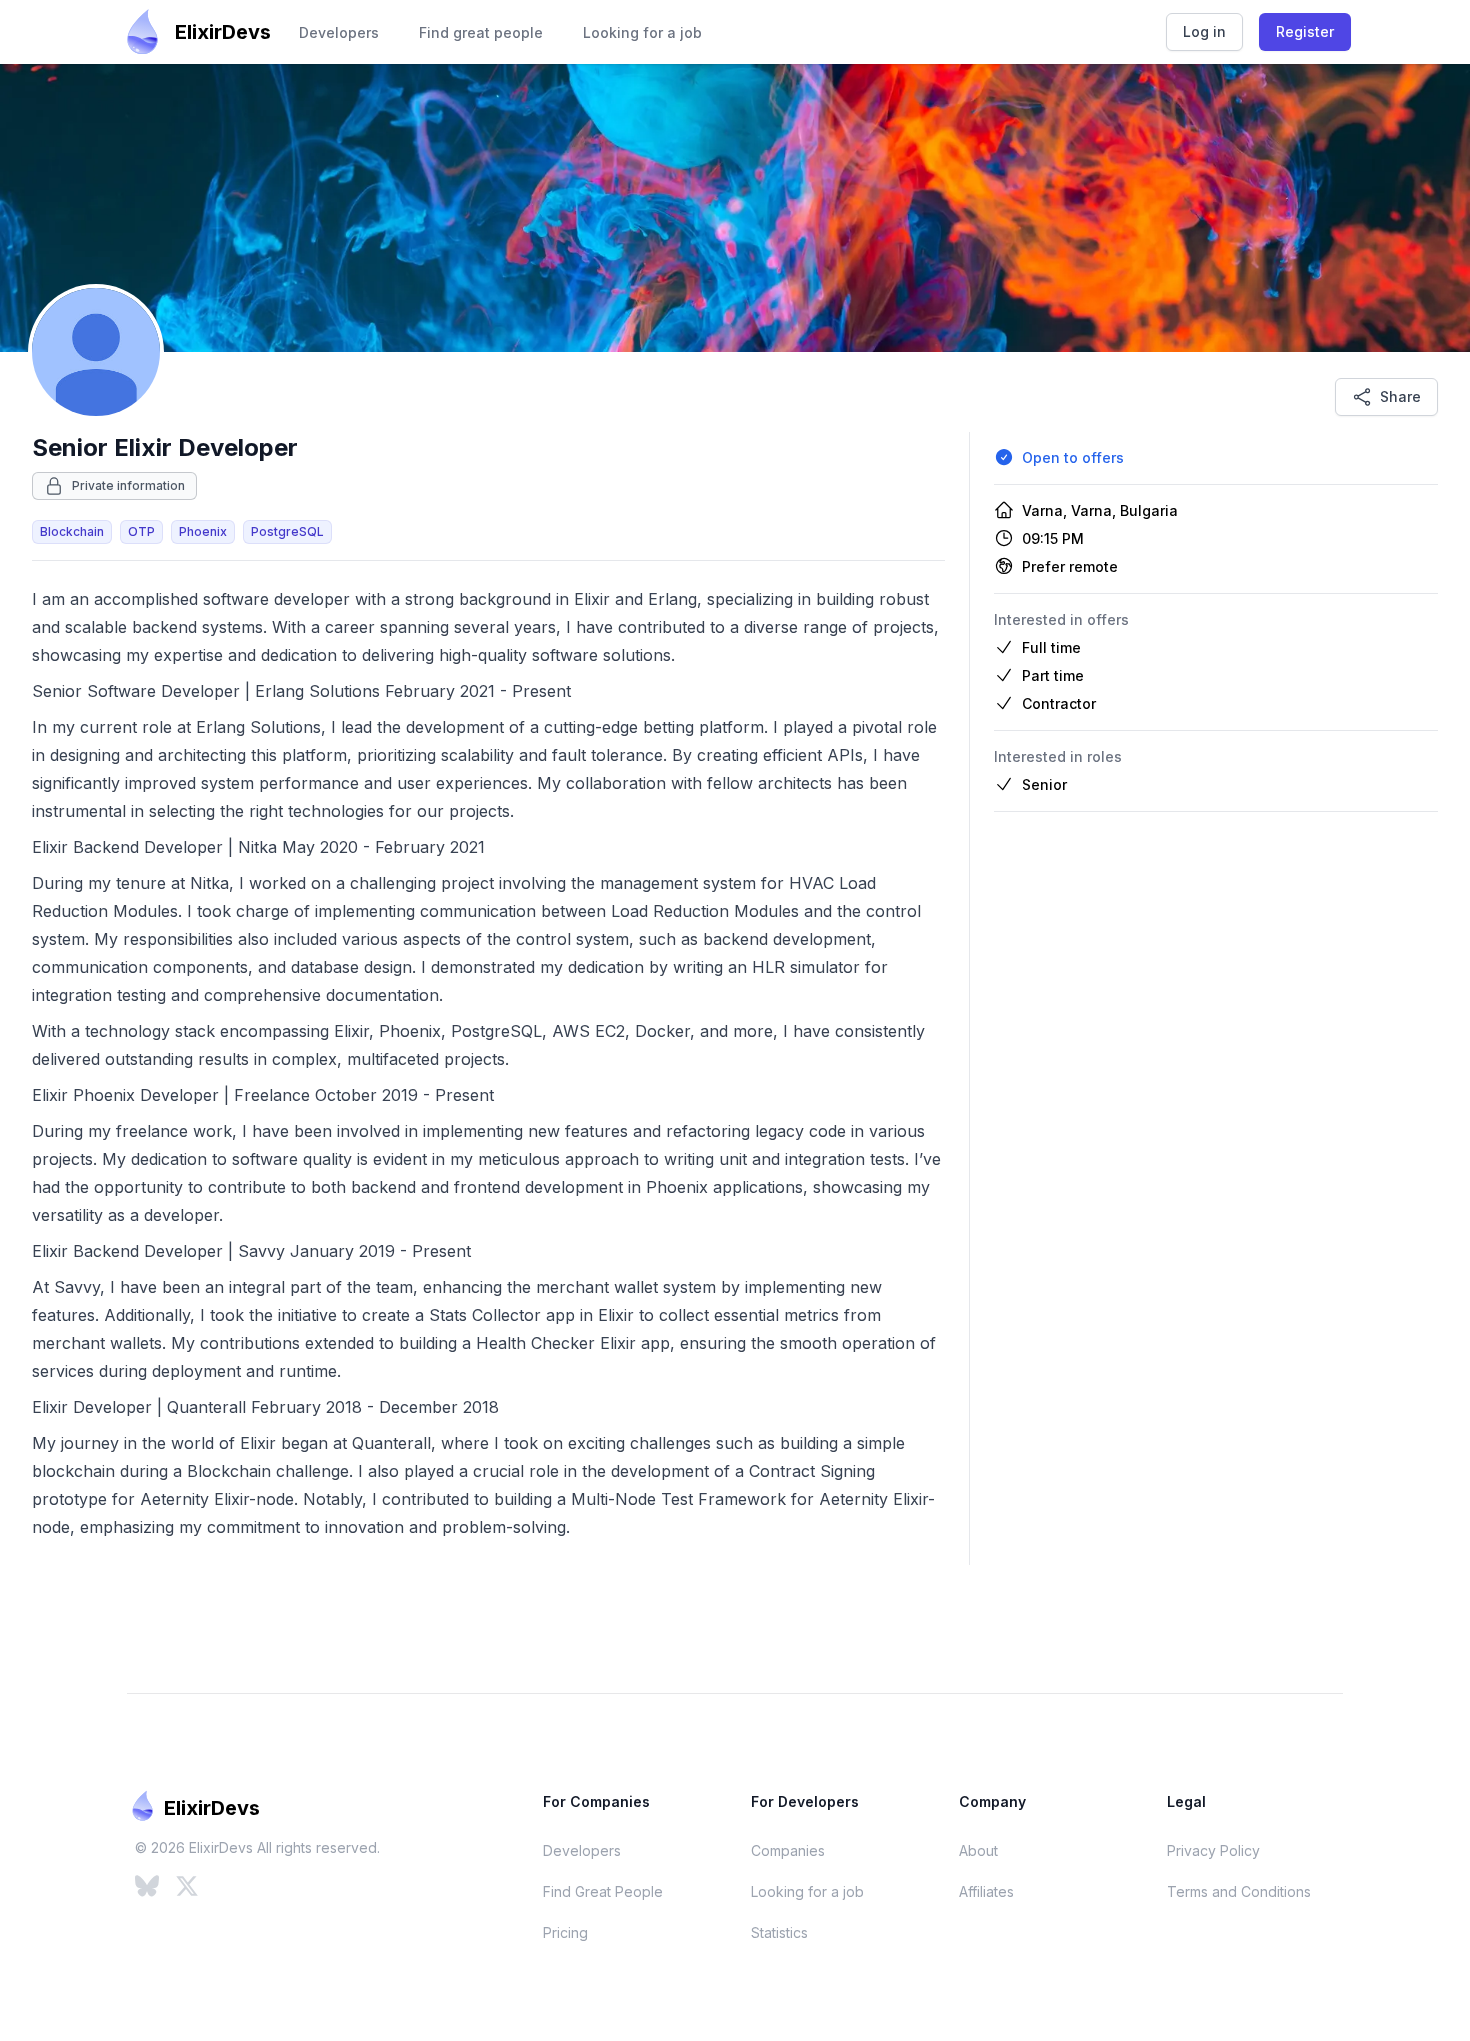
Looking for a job (642, 32)
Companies (788, 1850)
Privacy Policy (1213, 1850)
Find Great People (603, 1891)
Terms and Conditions (1239, 1891)
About (978, 1850)
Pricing (565, 1932)
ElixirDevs (223, 32)
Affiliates (986, 1891)
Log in (1204, 31)
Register (1305, 31)
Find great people (481, 32)
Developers (339, 32)
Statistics (779, 1932)
